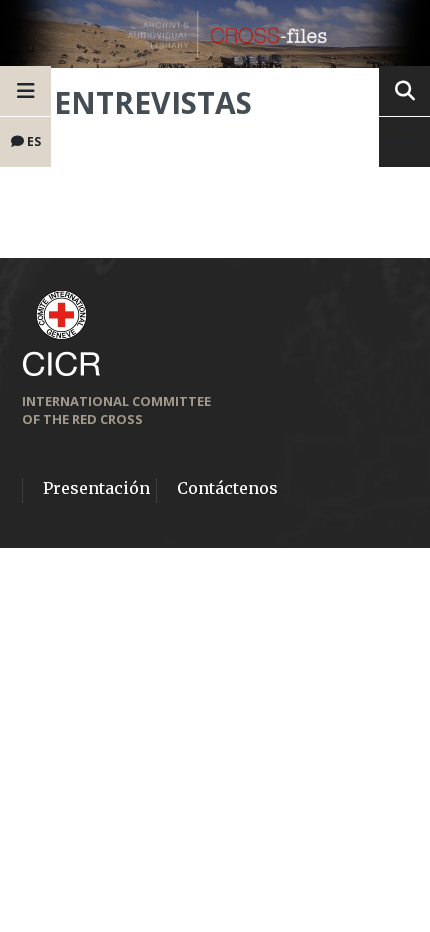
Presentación (96, 488)
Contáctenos (227, 488)
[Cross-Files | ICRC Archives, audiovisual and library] (215, 34)
